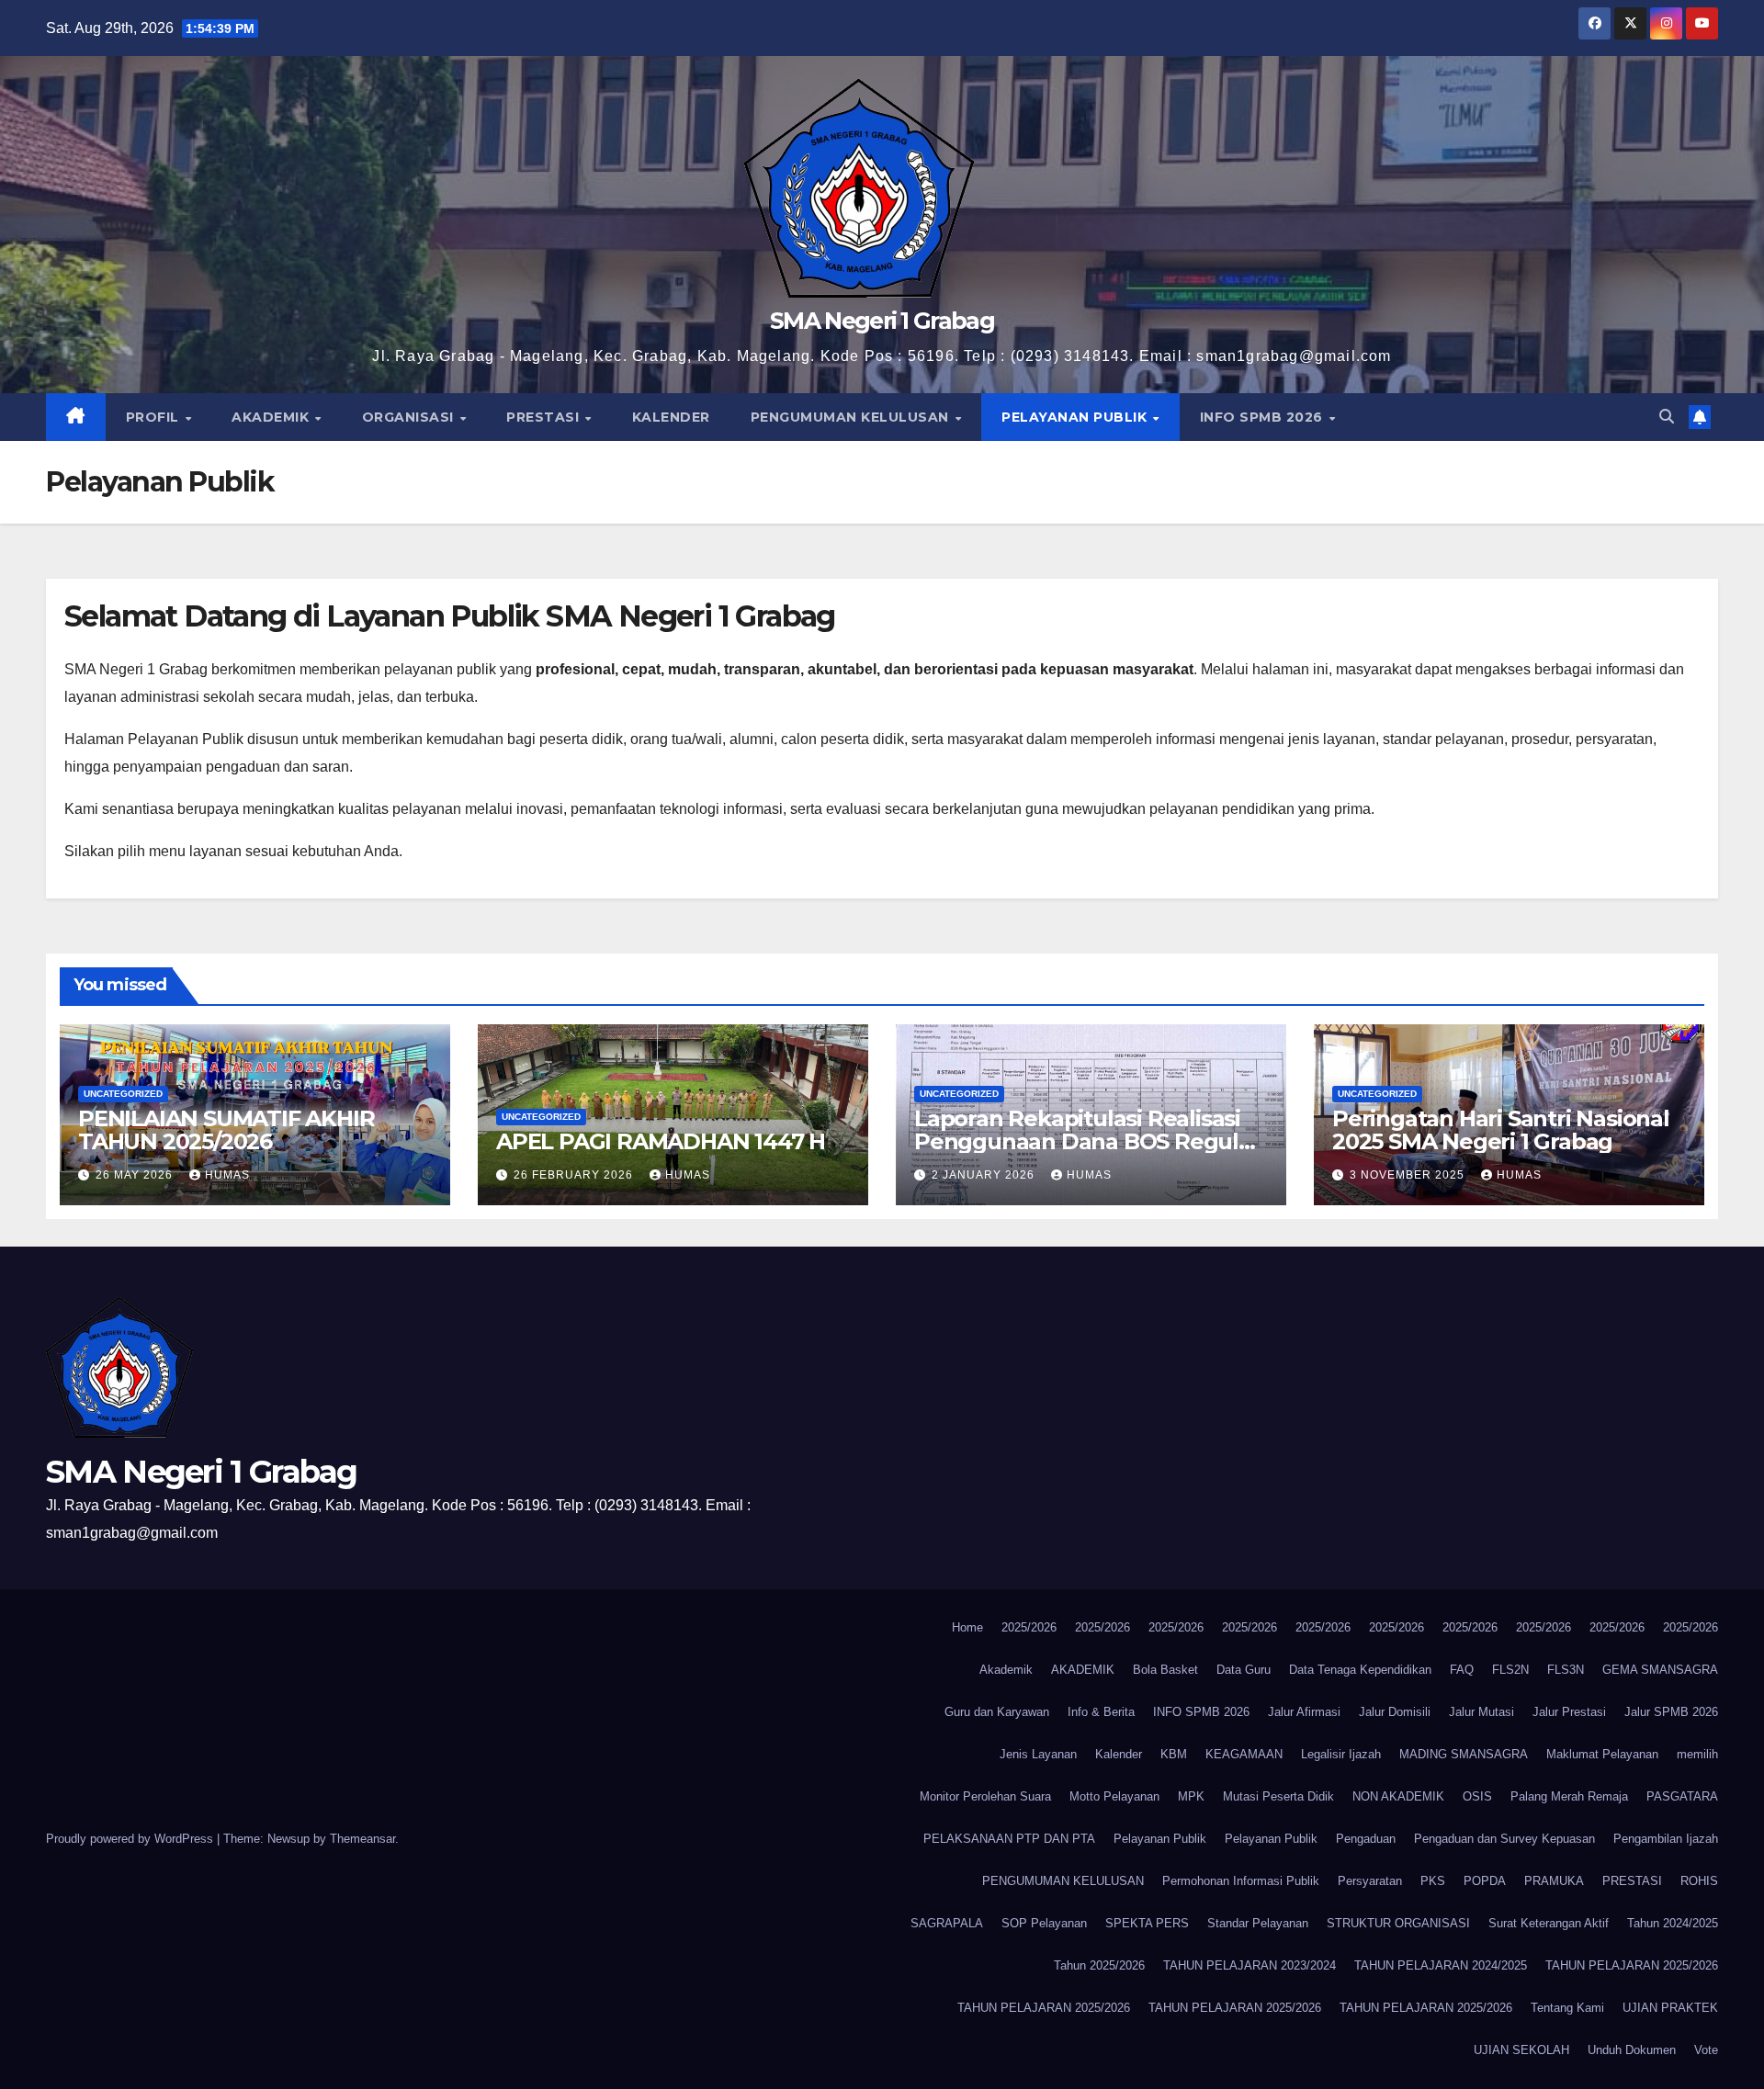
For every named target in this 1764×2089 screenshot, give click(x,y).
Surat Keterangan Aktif (1549, 1923)
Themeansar (362, 1839)
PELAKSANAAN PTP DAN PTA (1009, 1839)
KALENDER (671, 417)
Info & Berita (1101, 1712)
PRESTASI (545, 417)
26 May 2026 (136, 1175)
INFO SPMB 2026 (1264, 417)
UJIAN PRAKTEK (1670, 2008)
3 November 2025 (1409, 1175)
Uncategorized (123, 1094)
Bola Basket (1165, 1670)
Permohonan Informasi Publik (1241, 1881)
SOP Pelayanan (1044, 1923)
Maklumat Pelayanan (1602, 1754)
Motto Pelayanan (1114, 1796)
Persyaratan (1370, 1881)
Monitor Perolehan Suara (985, 1796)
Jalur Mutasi (1481, 1712)
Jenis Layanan (1038, 1754)
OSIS (1477, 1796)
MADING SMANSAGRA (1464, 1754)
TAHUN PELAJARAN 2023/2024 (1249, 1965)
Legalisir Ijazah (1341, 1754)
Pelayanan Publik (1160, 1839)
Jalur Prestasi (1569, 1712)
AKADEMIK (272, 417)
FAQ (1462, 1670)
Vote (1706, 2050)
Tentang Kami (1567, 2008)
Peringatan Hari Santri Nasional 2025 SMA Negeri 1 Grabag (1501, 1130)
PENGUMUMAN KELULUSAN (852, 417)
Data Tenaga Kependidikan (1360, 1670)
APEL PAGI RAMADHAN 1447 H (661, 1141)
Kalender (1119, 1754)
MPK (1191, 1796)
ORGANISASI (410, 417)
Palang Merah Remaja (1569, 1796)
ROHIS (1699, 1881)
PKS (1433, 1881)
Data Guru (1244, 1670)
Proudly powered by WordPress (131, 1839)
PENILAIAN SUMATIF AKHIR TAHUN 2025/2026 (226, 1130)
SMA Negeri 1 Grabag (882, 321)
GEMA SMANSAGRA (1660, 1670)
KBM (1174, 1754)
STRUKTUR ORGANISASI (1398, 1923)
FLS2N (1510, 1670)
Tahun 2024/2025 (1673, 1923)
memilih (1697, 1754)
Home (967, 1627)
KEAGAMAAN (1244, 1754)
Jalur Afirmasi (1304, 1712)
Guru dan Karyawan (997, 1712)
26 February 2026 (575, 1175)
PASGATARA (1682, 1796)
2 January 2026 (985, 1175)
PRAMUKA (1554, 1881)
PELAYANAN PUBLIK (1076, 417)
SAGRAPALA (947, 1923)
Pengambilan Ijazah (1666, 1839)
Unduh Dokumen (1632, 2050)
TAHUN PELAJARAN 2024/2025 (1441, 1965)
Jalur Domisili (1395, 1712)
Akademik (1006, 1670)
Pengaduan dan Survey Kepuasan (1504, 1839)
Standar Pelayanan (1258, 1923)
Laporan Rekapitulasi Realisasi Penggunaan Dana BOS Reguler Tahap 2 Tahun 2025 (1088, 1141)
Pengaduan (1366, 1839)
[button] (1667, 417)
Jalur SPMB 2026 (1671, 1712)
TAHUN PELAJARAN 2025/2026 (1632, 1965)
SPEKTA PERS (1147, 1923)
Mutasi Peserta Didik (1278, 1796)
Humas (227, 1175)
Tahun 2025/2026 (1099, 1965)
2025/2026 (1029, 1627)
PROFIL (155, 417)
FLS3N (1566, 1670)
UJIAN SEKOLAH (1521, 2050)
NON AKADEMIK (1398, 1796)
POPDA (1485, 1881)
